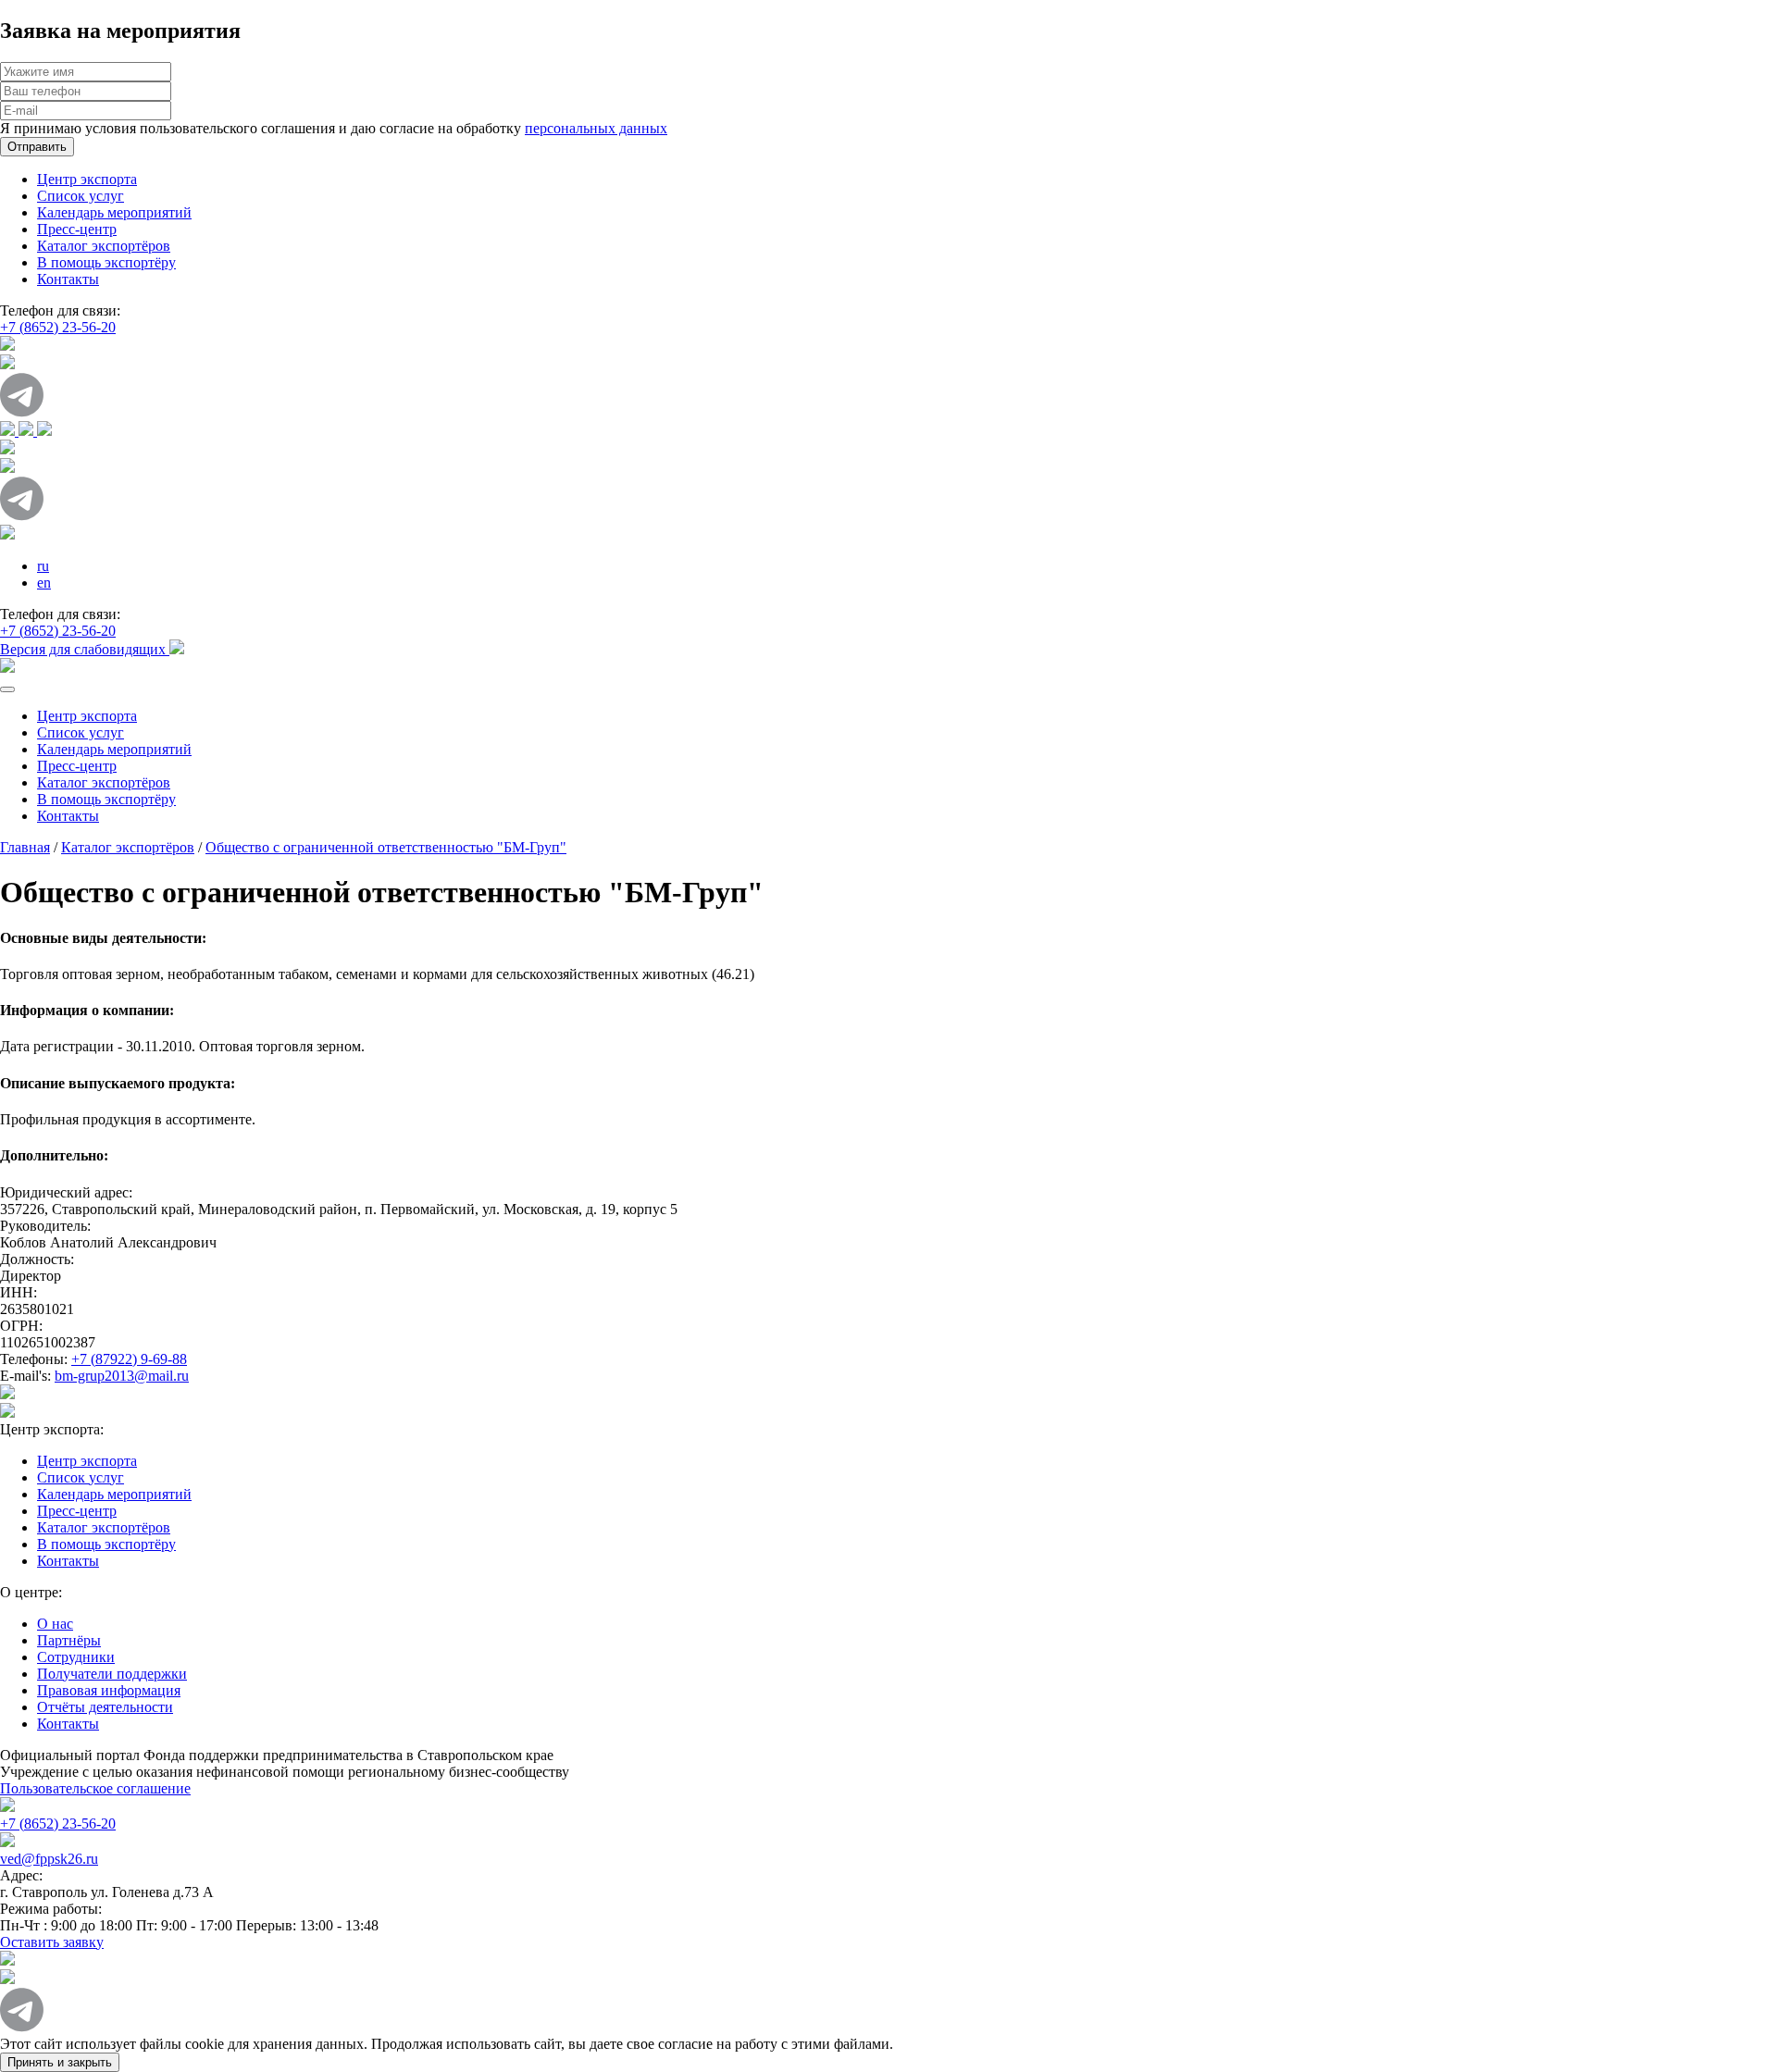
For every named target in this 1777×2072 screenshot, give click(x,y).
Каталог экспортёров (104, 246)
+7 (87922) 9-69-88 (129, 1359)
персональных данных (596, 128)
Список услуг (81, 196)
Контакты (68, 279)
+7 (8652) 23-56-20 (58, 327)
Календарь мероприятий (114, 212)
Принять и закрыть (60, 2062)
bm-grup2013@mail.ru (122, 1376)
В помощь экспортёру (106, 262)
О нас (55, 1624)
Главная (25, 847)
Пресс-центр (77, 229)
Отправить (37, 147)
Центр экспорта (87, 179)
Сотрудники (76, 1657)
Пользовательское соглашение (95, 1788)
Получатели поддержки (112, 1674)
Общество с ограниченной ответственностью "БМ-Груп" (386, 847)
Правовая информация (109, 1690)
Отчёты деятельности (105, 1707)
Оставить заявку (52, 1942)
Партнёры (69, 1640)
